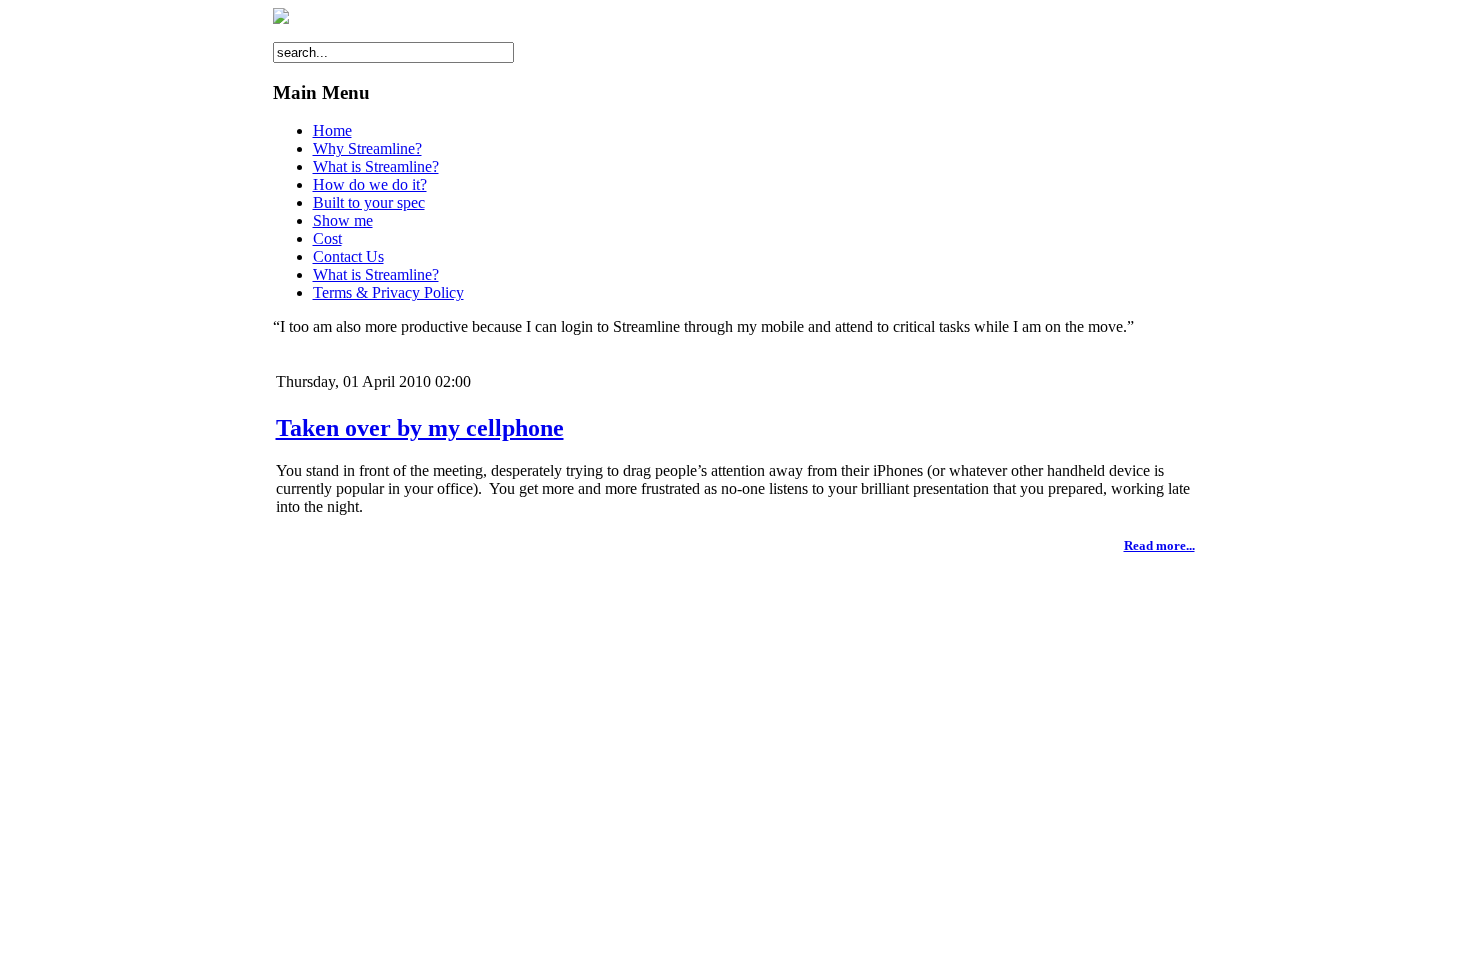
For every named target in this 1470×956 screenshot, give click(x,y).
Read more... (1159, 545)
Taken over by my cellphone (420, 428)
